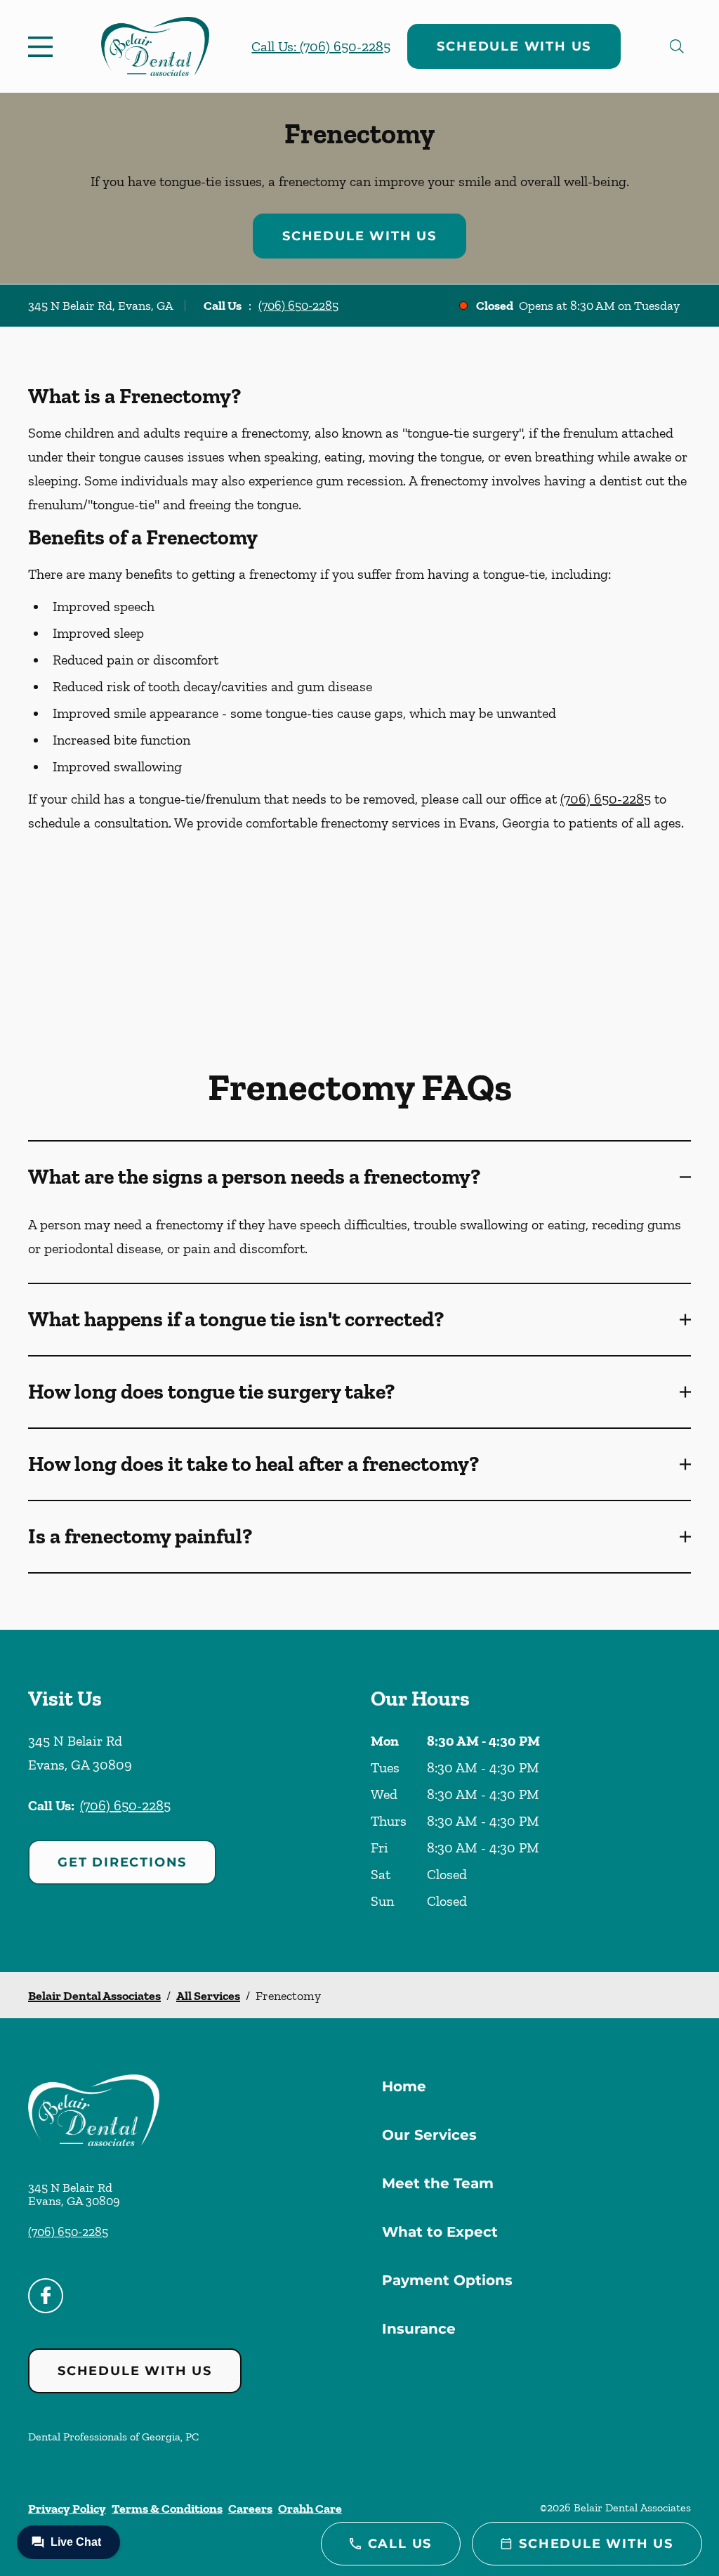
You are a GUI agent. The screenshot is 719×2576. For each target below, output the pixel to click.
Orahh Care (310, 2509)
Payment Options (447, 2280)
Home (404, 2086)
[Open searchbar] (677, 46)
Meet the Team (438, 2183)
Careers (250, 2509)
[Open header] (44, 46)
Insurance (419, 2329)
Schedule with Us (514, 46)
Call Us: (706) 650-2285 (321, 46)
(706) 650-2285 (298, 306)
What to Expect (440, 2232)
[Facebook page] (46, 2296)
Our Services (429, 2135)
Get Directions (122, 1862)
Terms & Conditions (167, 2509)
